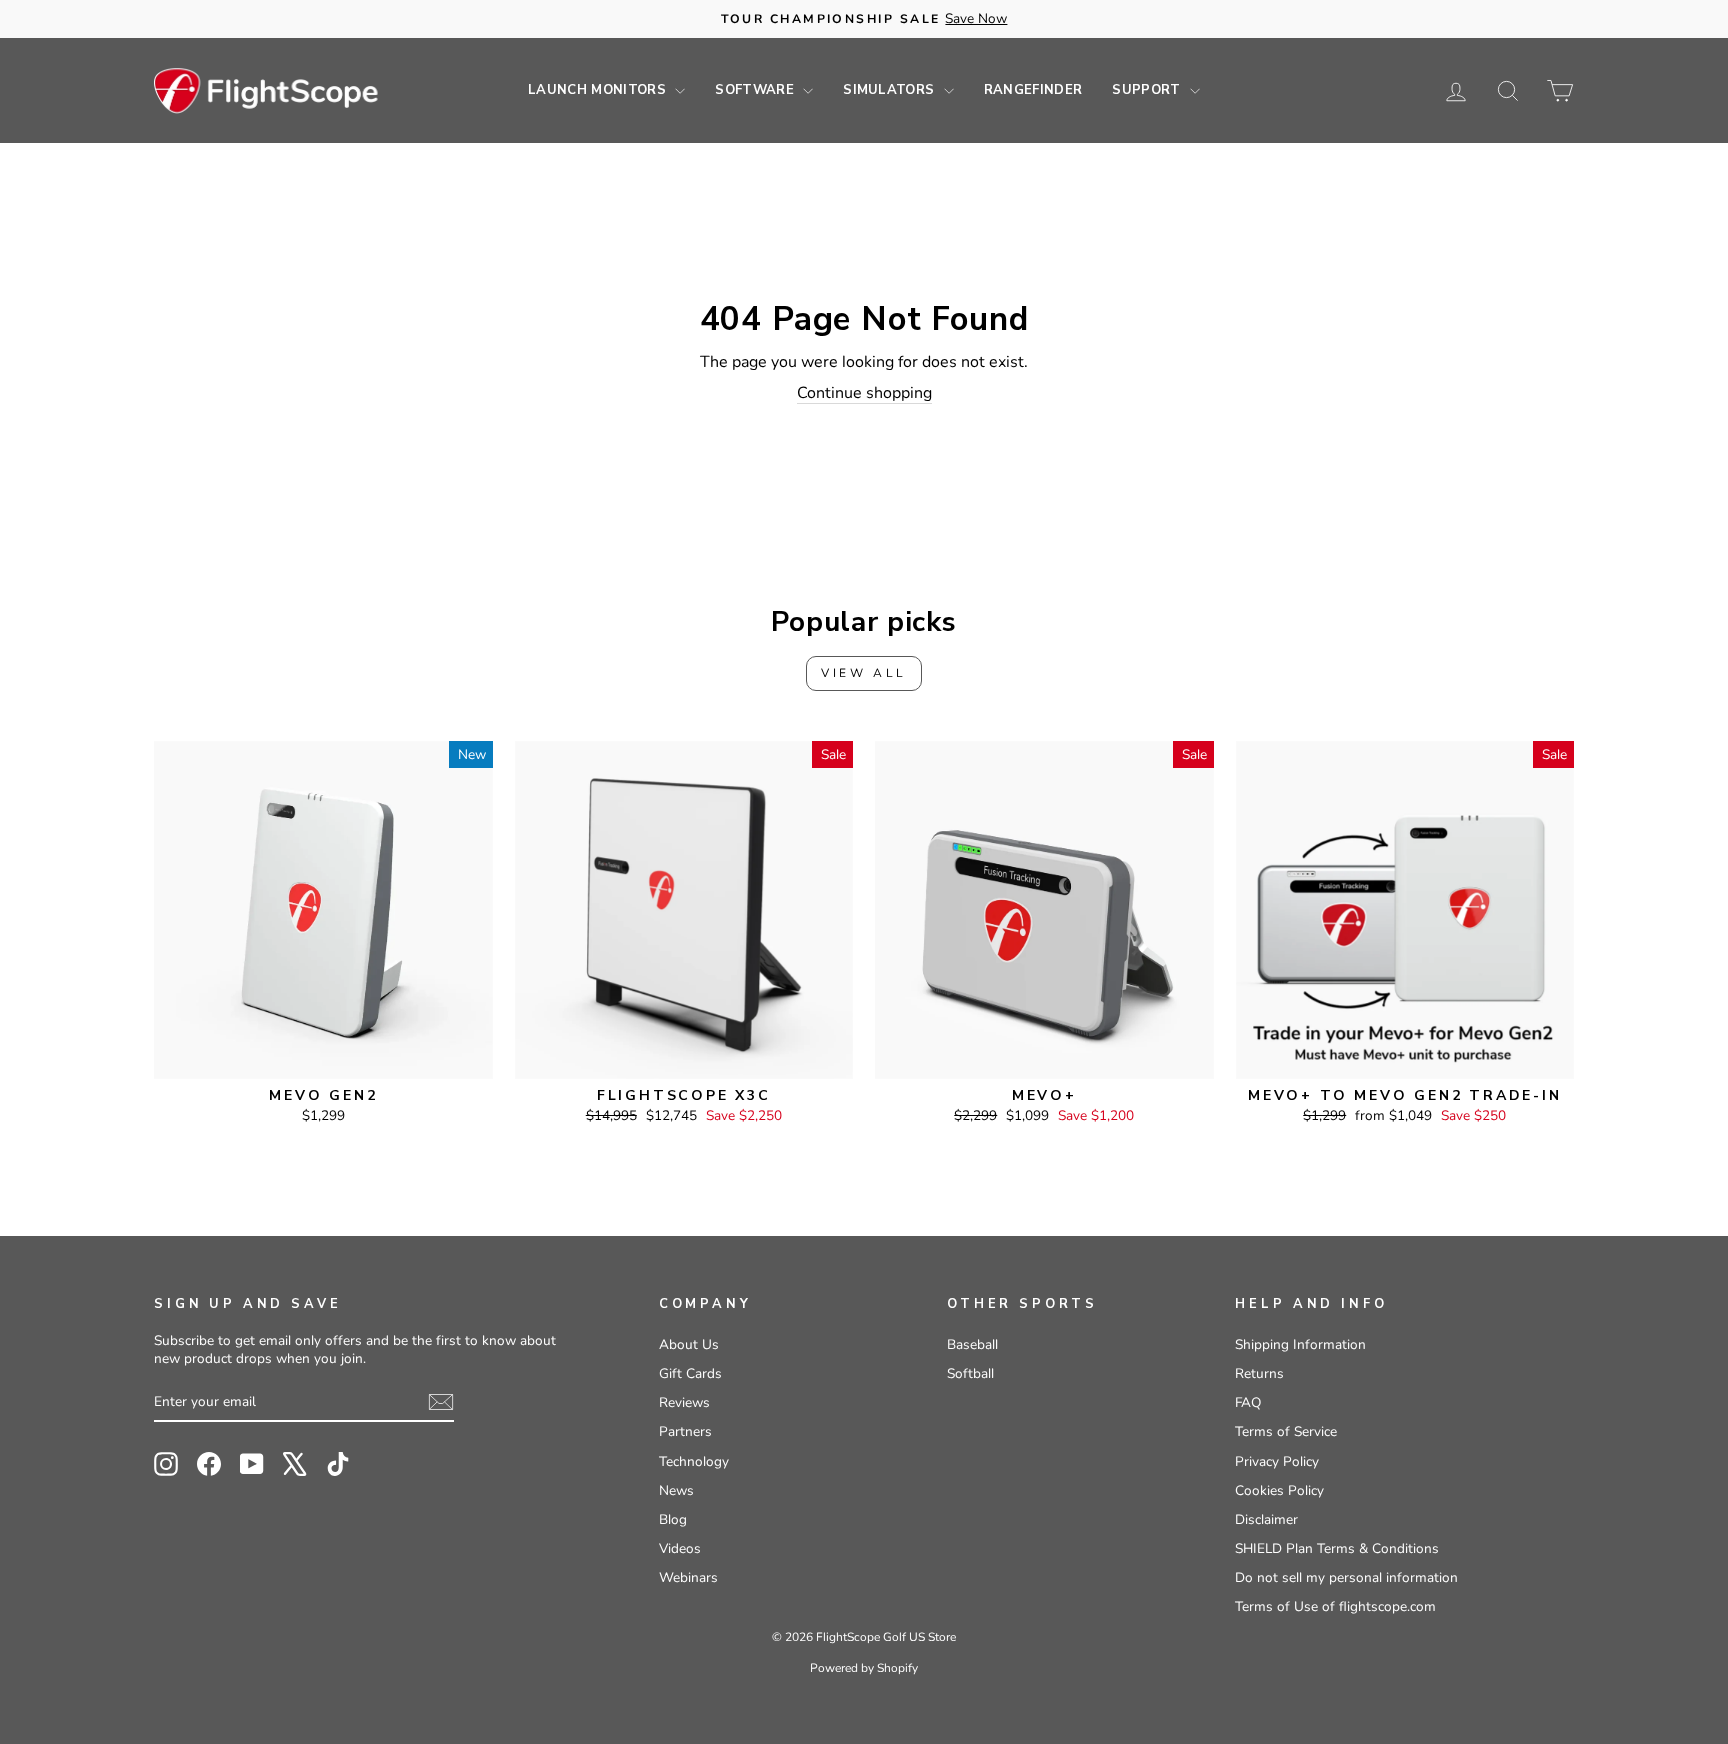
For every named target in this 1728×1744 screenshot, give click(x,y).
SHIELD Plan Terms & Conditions (1337, 1548)
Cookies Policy (1279, 1490)
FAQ (1248, 1402)
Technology (694, 1461)
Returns (1259, 1373)
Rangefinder (1033, 90)
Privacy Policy (1277, 1461)
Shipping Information (1300, 1344)
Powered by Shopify (864, 1668)
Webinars (688, 1577)
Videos (680, 1548)
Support (1148, 90)
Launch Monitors (599, 90)
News (676, 1490)
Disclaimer (1266, 1519)
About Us (689, 1344)
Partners (685, 1431)
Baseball (972, 1344)
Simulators (891, 90)
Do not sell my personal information (1346, 1577)
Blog (673, 1519)
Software (756, 90)
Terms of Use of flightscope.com (1335, 1606)
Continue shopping (864, 393)
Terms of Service (1286, 1431)
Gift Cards (690, 1373)
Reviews (684, 1402)
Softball (970, 1373)
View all (864, 673)
